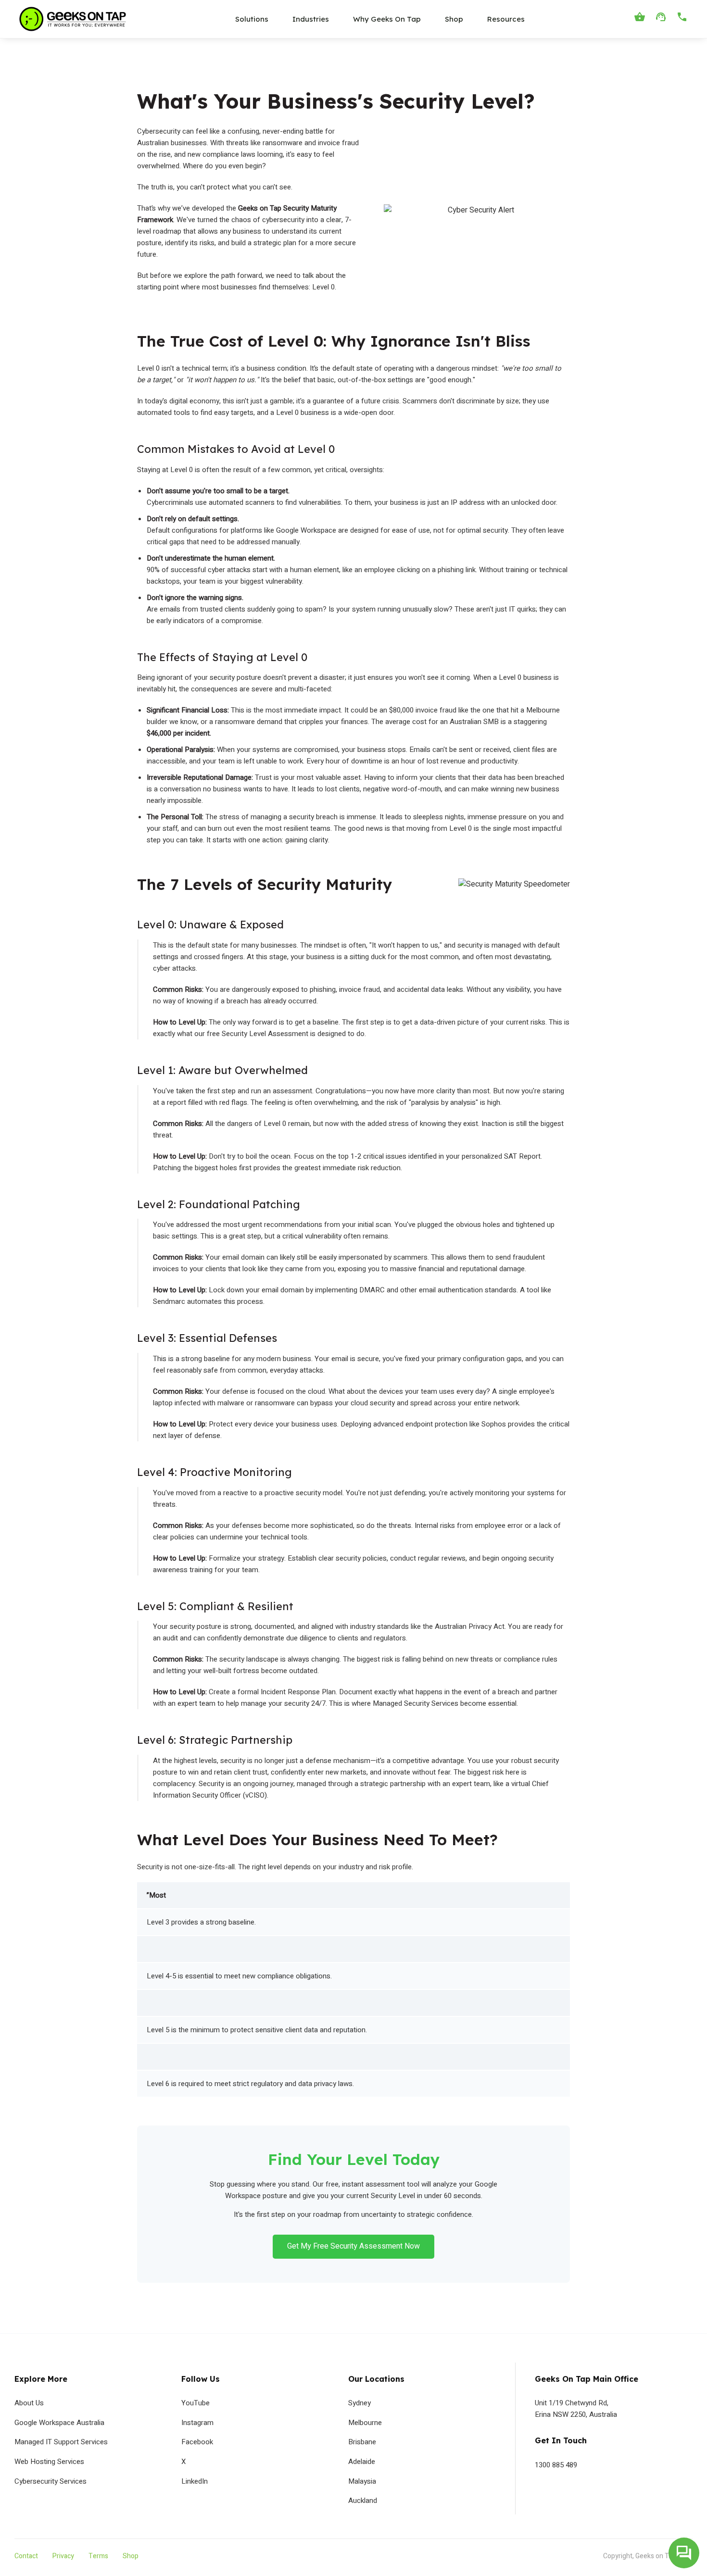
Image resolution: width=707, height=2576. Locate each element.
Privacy (63, 2556)
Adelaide (362, 2462)
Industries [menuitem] (311, 19)
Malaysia (362, 2481)
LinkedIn (195, 2481)
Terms (98, 2556)
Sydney (360, 2403)
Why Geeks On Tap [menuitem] (387, 19)
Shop (131, 2556)
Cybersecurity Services (50, 2481)
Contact (26, 2556)
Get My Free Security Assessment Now (353, 2246)
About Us (29, 2403)
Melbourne (365, 2423)
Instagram (197, 2423)
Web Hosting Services (49, 2462)
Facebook (197, 2442)
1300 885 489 (556, 2465)
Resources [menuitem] (506, 19)
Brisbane (362, 2442)
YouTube (196, 2403)
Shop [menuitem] (454, 19)
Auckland (363, 2501)
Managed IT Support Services (61, 2442)
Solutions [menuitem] (252, 19)
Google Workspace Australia (59, 2423)
